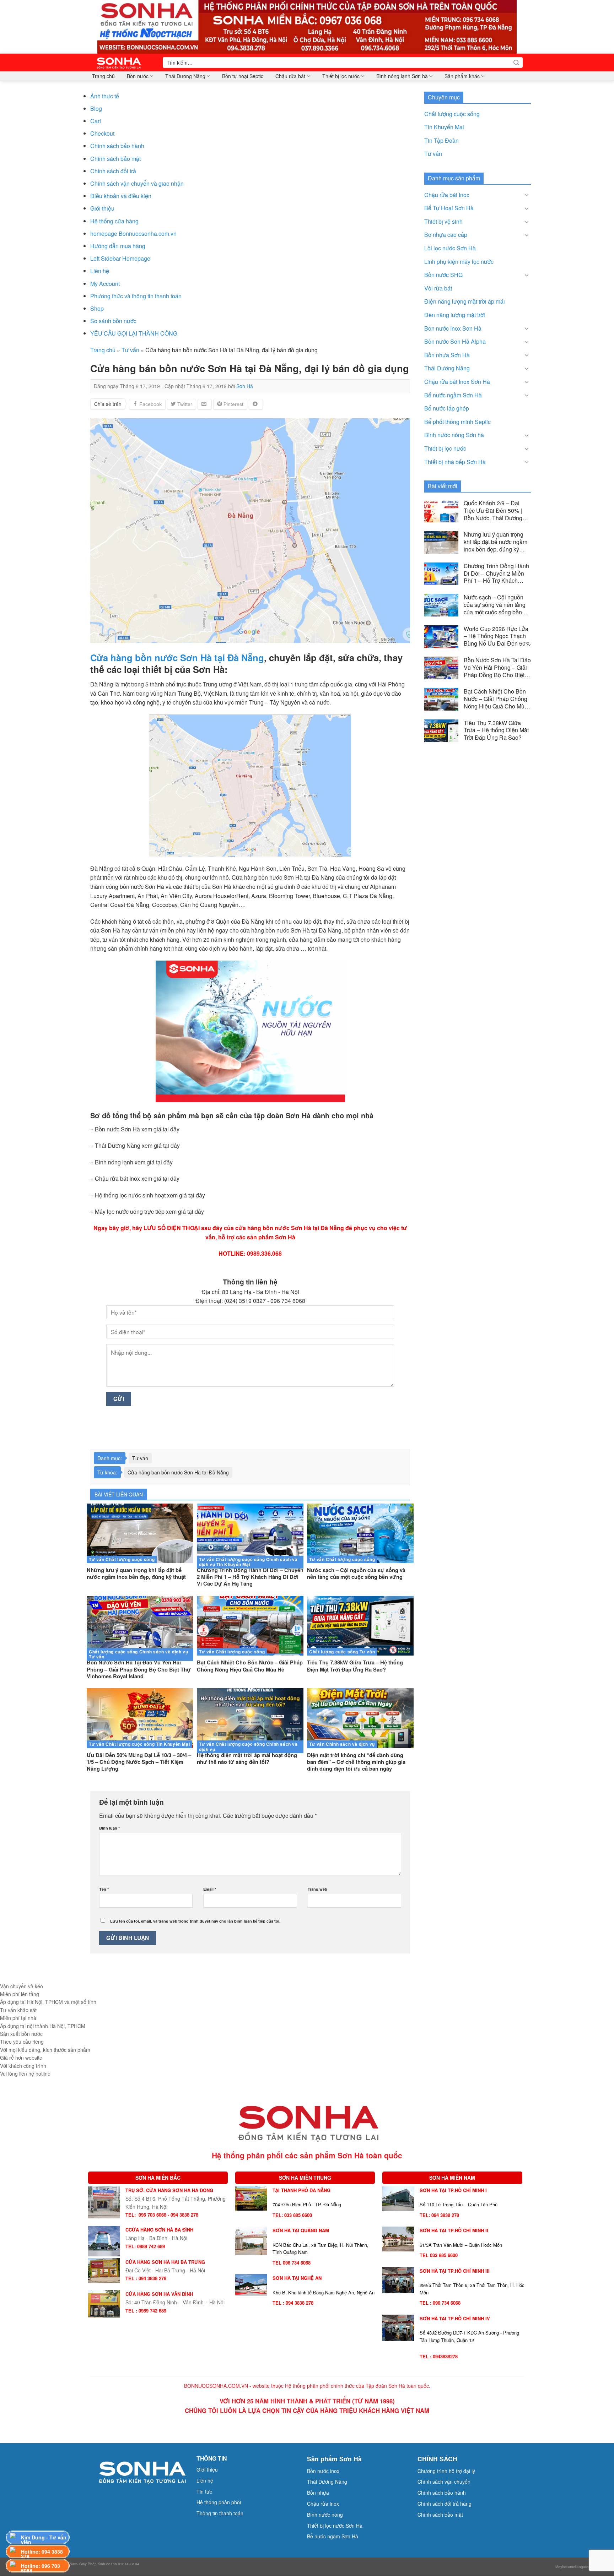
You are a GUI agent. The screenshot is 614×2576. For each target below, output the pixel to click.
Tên (104, 1889)
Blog (96, 108)
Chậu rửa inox (323, 2504)
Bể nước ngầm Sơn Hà (453, 395)
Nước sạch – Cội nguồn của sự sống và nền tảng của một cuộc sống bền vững (495, 605)
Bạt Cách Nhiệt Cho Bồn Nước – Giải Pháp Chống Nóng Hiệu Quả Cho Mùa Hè (496, 699)
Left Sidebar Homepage (120, 258)
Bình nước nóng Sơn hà (454, 435)
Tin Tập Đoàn (441, 140)
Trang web (317, 1889)
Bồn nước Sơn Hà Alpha (455, 341)
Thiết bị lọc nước (341, 76)
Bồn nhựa (318, 2493)
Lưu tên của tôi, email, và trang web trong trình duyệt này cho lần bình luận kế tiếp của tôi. (195, 1921)
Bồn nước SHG (443, 275)
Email (210, 1889)
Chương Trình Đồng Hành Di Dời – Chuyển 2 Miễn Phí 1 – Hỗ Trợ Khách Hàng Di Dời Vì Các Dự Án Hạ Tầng (496, 574)
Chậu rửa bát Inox (447, 195)
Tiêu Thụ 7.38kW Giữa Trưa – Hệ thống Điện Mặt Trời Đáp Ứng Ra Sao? (496, 730)
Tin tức (204, 2491)
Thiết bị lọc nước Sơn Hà (335, 2526)
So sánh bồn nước (113, 321)
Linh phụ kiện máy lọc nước (459, 262)
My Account (105, 284)
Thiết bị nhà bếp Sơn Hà (455, 462)
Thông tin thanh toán (220, 2513)
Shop (97, 308)
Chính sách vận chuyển (444, 2482)
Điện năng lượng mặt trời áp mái (465, 301)
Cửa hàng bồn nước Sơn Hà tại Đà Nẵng (177, 657)
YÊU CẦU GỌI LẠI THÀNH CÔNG (134, 333)
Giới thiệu (102, 208)
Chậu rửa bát (290, 76)
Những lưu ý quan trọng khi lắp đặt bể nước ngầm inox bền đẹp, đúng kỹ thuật (495, 542)
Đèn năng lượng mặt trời (455, 315)
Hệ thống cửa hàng (114, 221)
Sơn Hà (245, 386)
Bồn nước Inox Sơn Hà (453, 328)
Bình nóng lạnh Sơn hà (402, 76)
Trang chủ (103, 76)
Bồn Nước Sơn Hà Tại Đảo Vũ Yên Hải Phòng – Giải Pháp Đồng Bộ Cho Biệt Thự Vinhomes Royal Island (497, 668)
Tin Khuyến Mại (444, 127)
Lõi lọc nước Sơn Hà (450, 248)
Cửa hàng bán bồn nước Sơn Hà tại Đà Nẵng (178, 1472)
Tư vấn (130, 350)
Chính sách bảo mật (115, 159)
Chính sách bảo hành (117, 146)
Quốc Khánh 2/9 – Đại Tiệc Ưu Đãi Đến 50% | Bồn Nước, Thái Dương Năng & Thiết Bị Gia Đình (496, 511)
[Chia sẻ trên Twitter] (182, 404)
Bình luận (109, 1828)
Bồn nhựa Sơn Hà (447, 355)
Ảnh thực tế (105, 96)
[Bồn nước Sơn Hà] (307, 26)
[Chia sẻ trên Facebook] (147, 404)
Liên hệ (100, 271)
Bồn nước (138, 76)
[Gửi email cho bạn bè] (205, 404)
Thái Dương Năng (185, 76)
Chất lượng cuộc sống (452, 114)
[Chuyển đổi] (527, 195)
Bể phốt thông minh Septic (457, 422)
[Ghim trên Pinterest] (230, 404)
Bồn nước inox (323, 2471)
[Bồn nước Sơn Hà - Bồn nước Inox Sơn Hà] (121, 63)
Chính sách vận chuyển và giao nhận (137, 183)
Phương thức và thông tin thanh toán (136, 296)
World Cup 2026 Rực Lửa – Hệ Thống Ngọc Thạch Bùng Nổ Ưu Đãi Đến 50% (497, 636)
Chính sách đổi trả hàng (445, 2504)
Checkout (102, 133)
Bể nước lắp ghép (447, 408)
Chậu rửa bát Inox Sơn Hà (457, 382)
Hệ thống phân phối (219, 2502)
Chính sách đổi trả (113, 171)
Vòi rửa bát (438, 288)
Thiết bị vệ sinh (443, 221)
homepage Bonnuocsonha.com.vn (133, 233)
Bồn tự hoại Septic (243, 76)
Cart (96, 121)
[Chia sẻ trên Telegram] (256, 404)
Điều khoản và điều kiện (121, 196)
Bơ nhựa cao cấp (446, 235)
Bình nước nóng (325, 2515)
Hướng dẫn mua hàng (118, 246)
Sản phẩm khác (462, 76)
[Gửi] (516, 63)
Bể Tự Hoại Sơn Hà (449, 208)
